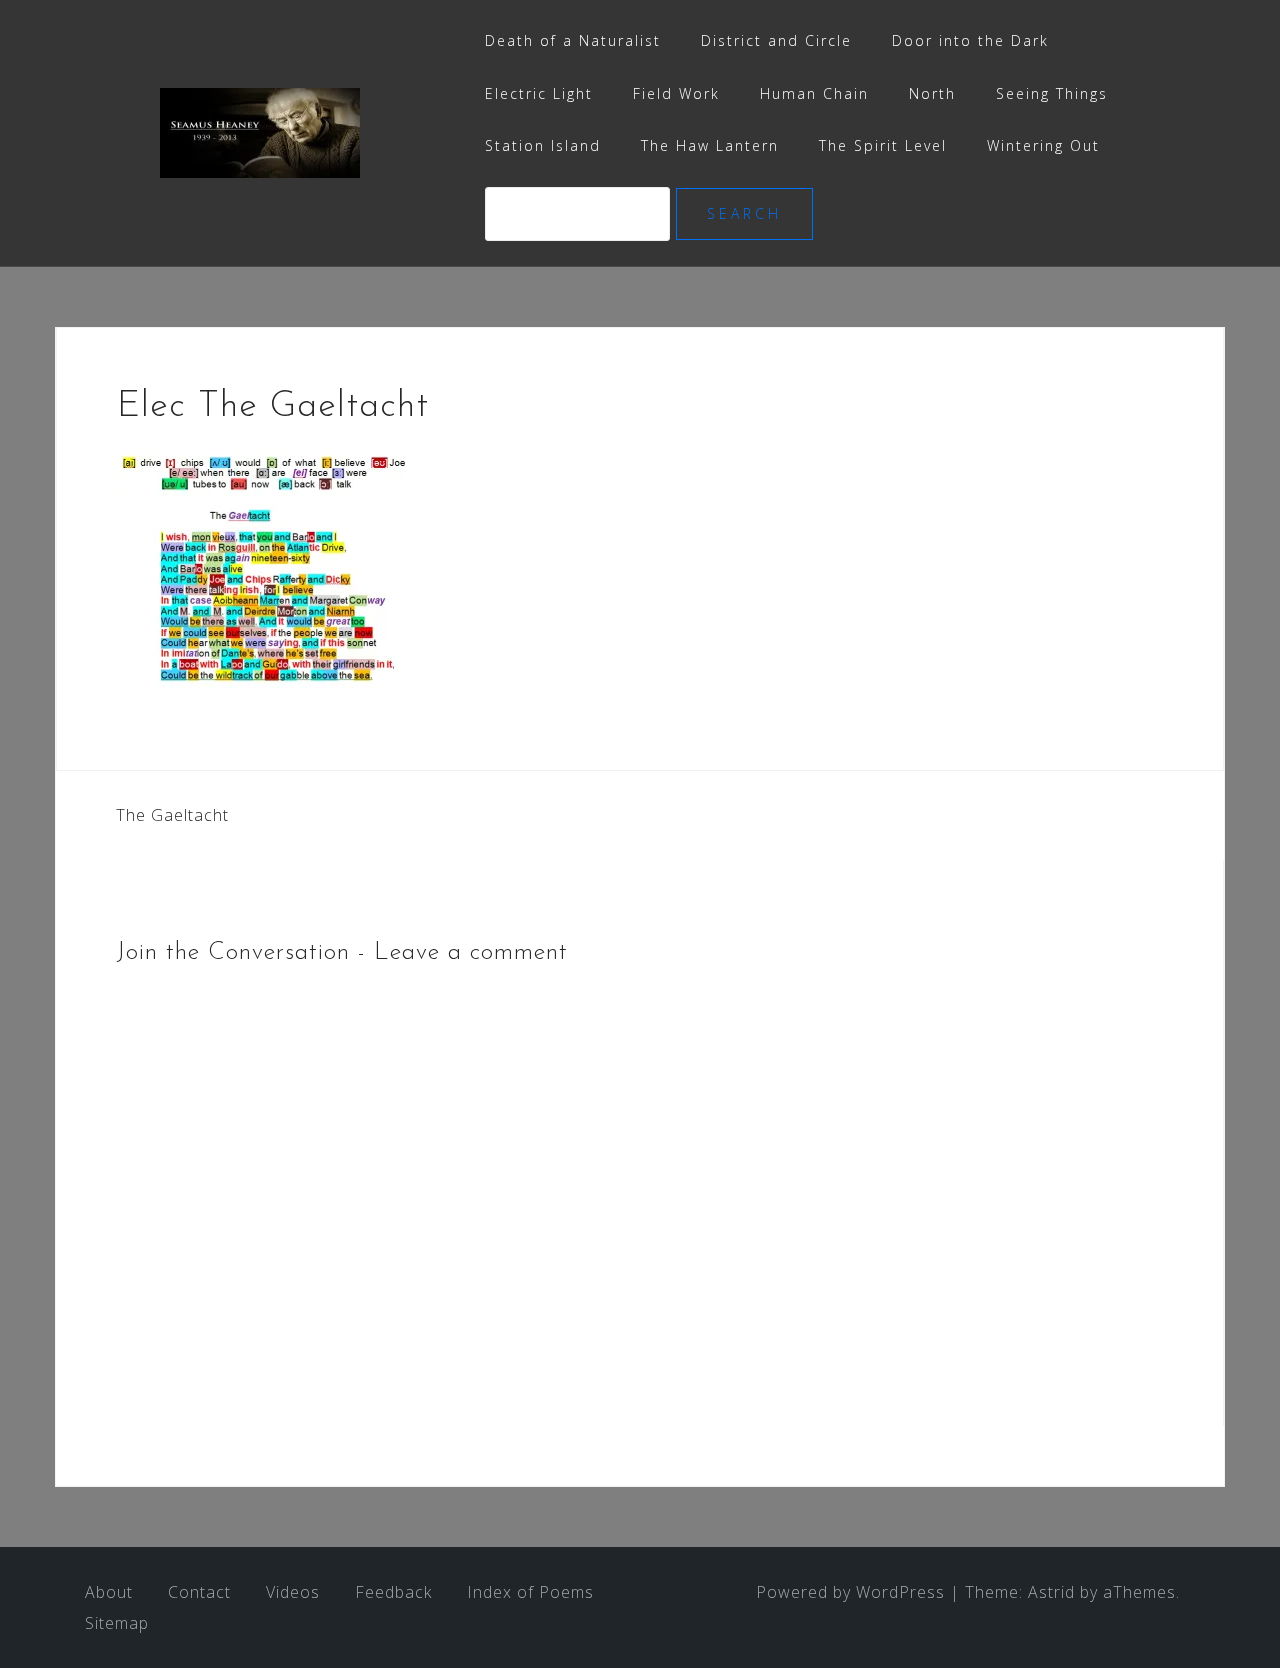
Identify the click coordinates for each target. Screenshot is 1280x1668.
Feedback (393, 1592)
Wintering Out (1043, 145)
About (109, 1592)
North (932, 93)
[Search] (580, 213)
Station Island (543, 145)
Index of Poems (530, 1592)
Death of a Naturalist (573, 40)
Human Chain (814, 93)
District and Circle (776, 40)
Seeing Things (1052, 93)
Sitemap (117, 1623)
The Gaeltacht (172, 815)
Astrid (1051, 1592)
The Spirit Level (883, 145)
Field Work (676, 93)
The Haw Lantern (710, 145)
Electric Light (539, 93)
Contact (199, 1592)
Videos (293, 1592)
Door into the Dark (970, 40)
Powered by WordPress (850, 1592)
